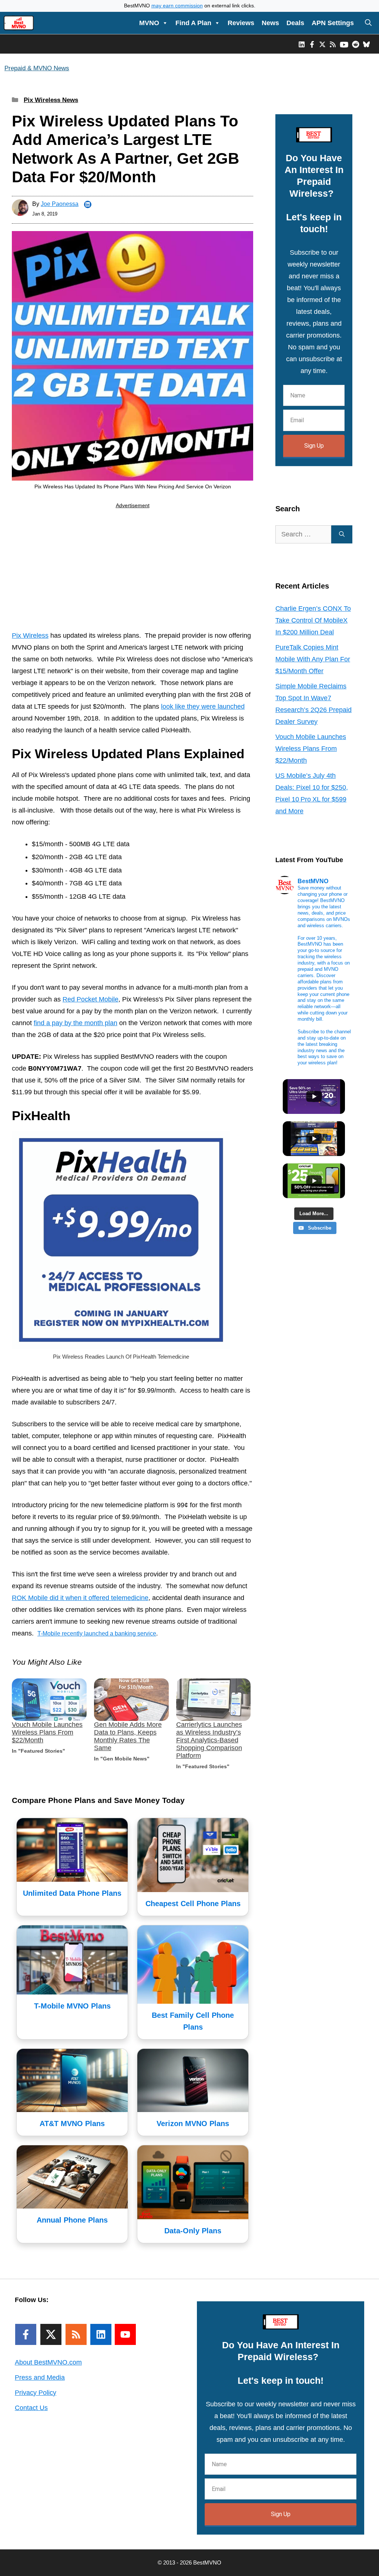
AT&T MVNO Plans (72, 2123)
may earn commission (177, 6)
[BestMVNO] (19, 23)
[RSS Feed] (76, 2334)
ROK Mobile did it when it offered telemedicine (80, 1598)
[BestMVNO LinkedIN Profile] (302, 44)
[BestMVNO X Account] (322, 44)
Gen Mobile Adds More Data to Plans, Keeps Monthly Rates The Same (128, 1736)
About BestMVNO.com (48, 2362)
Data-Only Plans (193, 2231)
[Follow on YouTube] (125, 2334)
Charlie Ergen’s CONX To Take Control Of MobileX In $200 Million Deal (313, 620)
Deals (295, 23)
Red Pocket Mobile (90, 999)
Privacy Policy (36, 2393)
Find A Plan (193, 23)
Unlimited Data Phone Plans (72, 1893)
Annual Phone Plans (72, 2220)
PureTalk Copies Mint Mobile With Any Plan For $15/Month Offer (313, 659)
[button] (368, 23)
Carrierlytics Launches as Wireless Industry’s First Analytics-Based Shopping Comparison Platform (209, 1740)
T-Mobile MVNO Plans (72, 2006)
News (270, 23)
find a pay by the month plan (76, 1023)
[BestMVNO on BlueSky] (366, 44)
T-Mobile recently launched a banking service (97, 1633)
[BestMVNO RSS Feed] (333, 44)
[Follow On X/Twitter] (51, 2334)
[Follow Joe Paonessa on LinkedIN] (88, 204)
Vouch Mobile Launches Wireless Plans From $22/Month (47, 1732)
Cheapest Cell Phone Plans (193, 1904)
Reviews (241, 23)
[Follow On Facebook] (26, 2334)
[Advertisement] (133, 571)
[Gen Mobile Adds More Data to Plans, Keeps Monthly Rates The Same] (131, 1700)
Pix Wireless (30, 635)
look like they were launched (203, 706)
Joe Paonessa (60, 204)
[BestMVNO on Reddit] (356, 44)
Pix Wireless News (51, 100)
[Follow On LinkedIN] (101, 2334)
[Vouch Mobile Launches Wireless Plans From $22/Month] (49, 1700)
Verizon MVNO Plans (193, 2123)
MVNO (149, 23)
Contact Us (31, 2408)
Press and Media (40, 2377)
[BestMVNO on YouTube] (344, 44)
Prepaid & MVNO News (37, 68)
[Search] (342, 534)
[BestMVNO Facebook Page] (312, 44)
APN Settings (333, 23)
